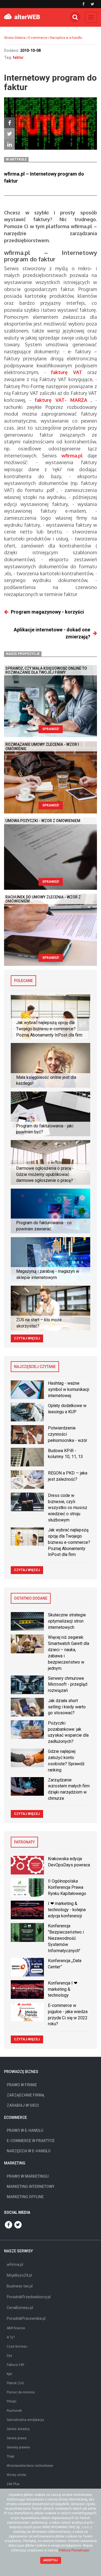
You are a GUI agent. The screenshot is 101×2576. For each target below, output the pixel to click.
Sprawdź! (51, 729)
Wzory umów (16, 2475)
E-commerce (38, 38)
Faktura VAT (16, 2365)
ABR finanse (16, 2328)
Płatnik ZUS (15, 2383)
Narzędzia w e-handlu (66, 38)
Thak (10, 2457)
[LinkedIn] (9, 144)
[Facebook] (9, 123)
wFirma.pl (15, 2264)
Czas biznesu (17, 2346)
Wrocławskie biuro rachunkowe (30, 2466)
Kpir (9, 2374)
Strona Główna (15, 38)
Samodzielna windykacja (25, 2420)
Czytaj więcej (27, 1338)
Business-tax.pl (20, 2286)
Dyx (9, 2356)
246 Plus (13, 2484)
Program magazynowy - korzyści (47, 612)
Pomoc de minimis (21, 2392)
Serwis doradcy (18, 2429)
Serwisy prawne (18, 2447)
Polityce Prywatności (74, 2550)
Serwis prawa (17, 2438)
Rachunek (14, 2411)
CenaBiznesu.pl (20, 2308)
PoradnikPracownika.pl (26, 2318)
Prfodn (12, 2401)
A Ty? (11, 2337)
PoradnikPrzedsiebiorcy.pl (29, 2297)
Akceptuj (50, 2560)
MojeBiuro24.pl (19, 2275)
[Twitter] (9, 134)
